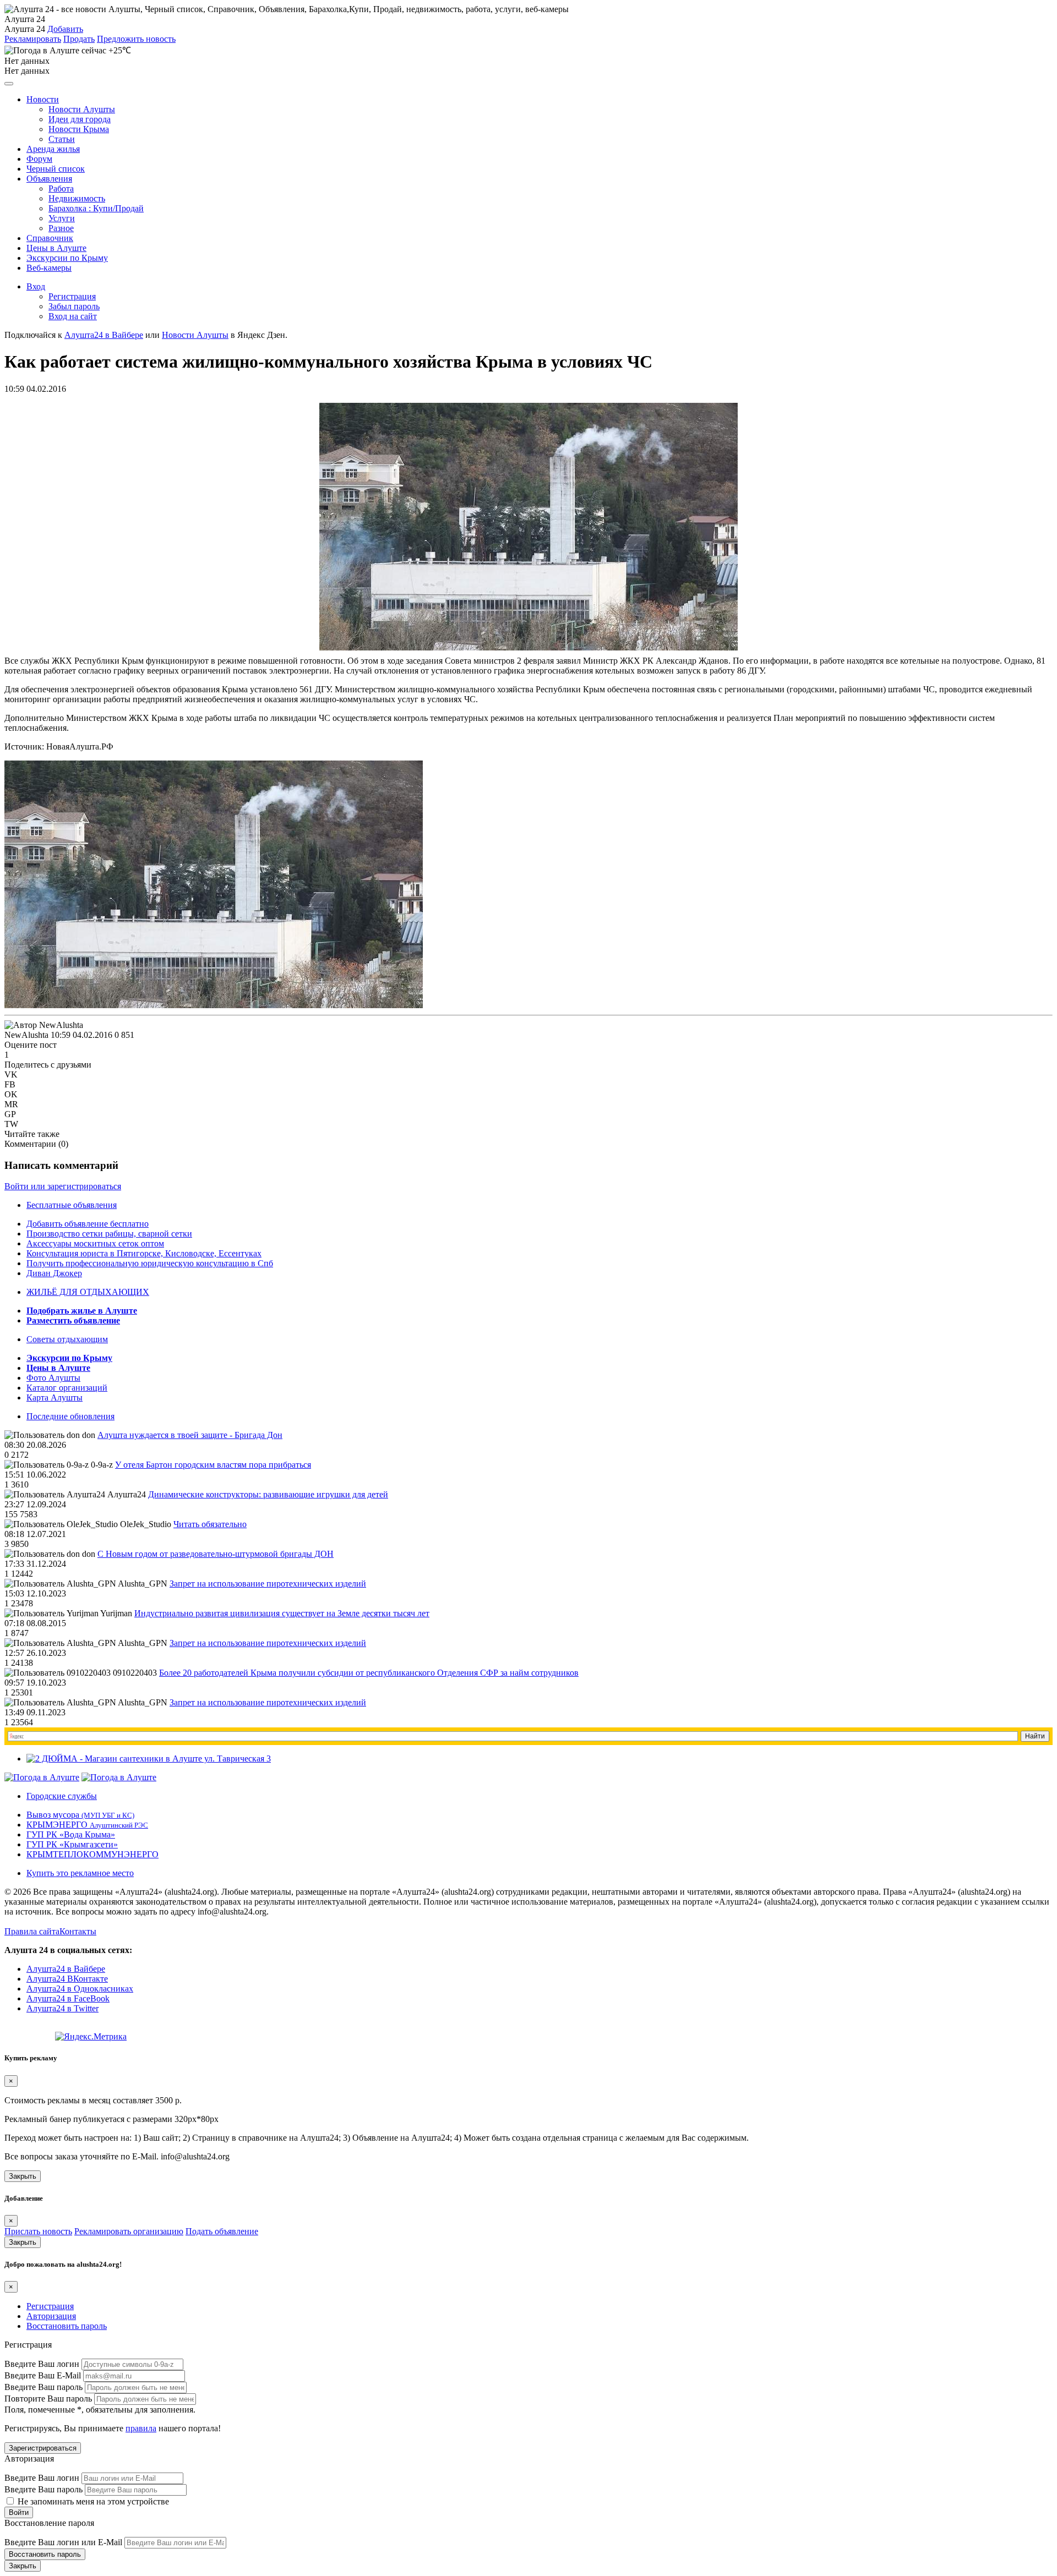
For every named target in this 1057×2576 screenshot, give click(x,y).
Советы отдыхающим (67, 1339)
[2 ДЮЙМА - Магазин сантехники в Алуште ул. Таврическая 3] (149, 1759)
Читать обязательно (210, 1524)
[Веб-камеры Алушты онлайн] (119, 1777)
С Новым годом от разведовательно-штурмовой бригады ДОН (216, 1554)
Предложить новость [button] (136, 39)
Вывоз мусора (80, 1815)
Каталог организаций (67, 1388)
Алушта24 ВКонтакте (67, 1979)
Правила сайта (32, 1931)
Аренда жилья (53, 149)
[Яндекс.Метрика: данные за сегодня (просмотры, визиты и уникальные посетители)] (91, 2037)
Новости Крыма (79, 129)
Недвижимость (77, 198)
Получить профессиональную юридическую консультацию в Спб (150, 1263)
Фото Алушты (53, 1378)
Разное (61, 228)
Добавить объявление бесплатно (88, 1224)
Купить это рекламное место (80, 1873)
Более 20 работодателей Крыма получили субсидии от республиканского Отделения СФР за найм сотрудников (369, 1673)
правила (141, 2428)
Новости (43, 99)
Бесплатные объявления (72, 1205)
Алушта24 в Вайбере (66, 1969)
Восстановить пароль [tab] (67, 2326)
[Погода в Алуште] (42, 1777)
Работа (61, 188)
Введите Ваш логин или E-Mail (63, 2542)
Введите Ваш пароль (43, 2387)
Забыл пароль (74, 306)
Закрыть (23, 2176)
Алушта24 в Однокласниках (80, 1989)
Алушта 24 (25, 29)
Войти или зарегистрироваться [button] (63, 1186)
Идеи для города (80, 119)
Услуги (62, 218)
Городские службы (62, 1796)
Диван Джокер (54, 1273)
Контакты (78, 1931)
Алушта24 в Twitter (62, 2008)
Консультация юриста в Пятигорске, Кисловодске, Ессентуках (144, 1253)
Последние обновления (70, 1416)
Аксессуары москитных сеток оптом (95, 1243)
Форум (39, 159)
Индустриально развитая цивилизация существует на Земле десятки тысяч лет (282, 1613)
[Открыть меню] (9, 84)
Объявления (49, 179)
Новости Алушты (82, 109)
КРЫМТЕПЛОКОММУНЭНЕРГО (92, 1854)
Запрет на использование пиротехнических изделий (268, 1584)
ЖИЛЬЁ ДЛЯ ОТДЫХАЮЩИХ (88, 1292)
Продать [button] (79, 39)
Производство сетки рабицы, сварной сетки (109, 1234)
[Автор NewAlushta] (44, 1025)
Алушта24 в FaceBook (68, 1998)
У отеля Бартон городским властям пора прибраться (213, 1465)
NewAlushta (26, 1035)
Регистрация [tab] (50, 2306)
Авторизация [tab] (51, 2316)
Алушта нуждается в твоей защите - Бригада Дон (190, 1435)
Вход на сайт (73, 316)
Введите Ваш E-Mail (43, 2375)
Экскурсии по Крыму (67, 258)
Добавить (65, 29)
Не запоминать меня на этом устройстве (92, 2501)
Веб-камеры (49, 268)
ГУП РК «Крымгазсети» (72, 1844)
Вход (36, 286)
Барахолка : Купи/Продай (96, 208)
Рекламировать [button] (33, 39)
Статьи (62, 139)
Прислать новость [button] (38, 2231)
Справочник (50, 238)
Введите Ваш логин (42, 2364)
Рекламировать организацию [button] (129, 2231)
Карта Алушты (55, 1398)
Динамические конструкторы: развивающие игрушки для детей (268, 1494)
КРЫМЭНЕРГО (87, 1825)
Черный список (56, 169)
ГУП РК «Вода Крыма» (71, 1834)
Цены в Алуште (56, 248)
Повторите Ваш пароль (48, 2399)
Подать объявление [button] (222, 2231)
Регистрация (72, 296)
